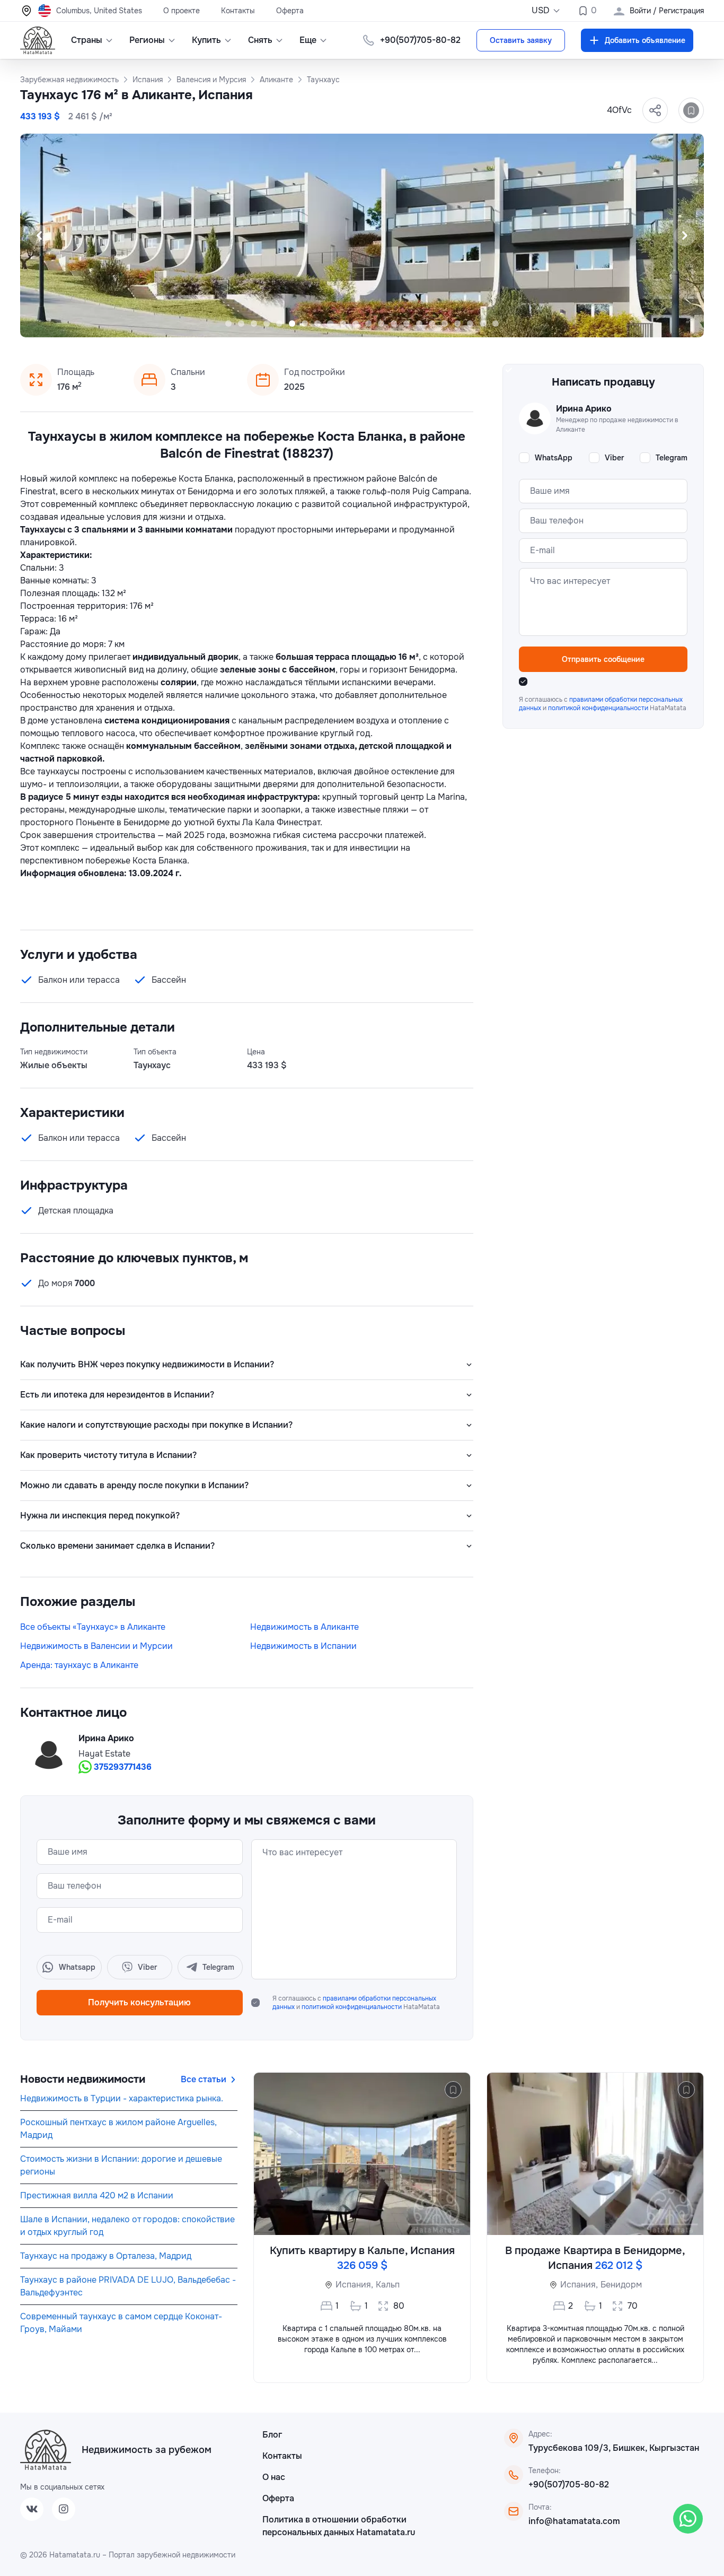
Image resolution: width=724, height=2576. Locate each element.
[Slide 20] (470, 324)
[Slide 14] (394, 324)
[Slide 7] (305, 324)
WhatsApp (554, 458)
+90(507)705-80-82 (569, 2485)
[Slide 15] (407, 324)
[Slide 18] (445, 324)
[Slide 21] (483, 324)
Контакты (238, 11)
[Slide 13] (381, 324)
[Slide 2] (241, 324)
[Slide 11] (356, 324)
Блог (272, 2435)
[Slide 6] (292, 324)
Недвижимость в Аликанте (304, 1627)
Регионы (147, 40)
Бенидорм (621, 2285)
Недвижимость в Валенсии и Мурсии (96, 1646)
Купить (206, 40)
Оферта (290, 11)
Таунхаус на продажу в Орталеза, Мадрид (106, 2256)
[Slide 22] (496, 324)
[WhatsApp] (688, 2519)
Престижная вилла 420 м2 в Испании (97, 2195)
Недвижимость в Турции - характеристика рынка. (122, 2098)
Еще (308, 40)
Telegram (672, 458)
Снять (260, 40)
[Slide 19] (457, 324)
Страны (87, 40)
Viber (614, 458)
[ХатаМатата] (46, 2450)
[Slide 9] (330, 324)
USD (541, 10)
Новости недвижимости (83, 2079)
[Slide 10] (343, 324)
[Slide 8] (317, 324)
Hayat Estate (104, 1754)
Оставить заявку (521, 40)
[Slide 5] (279, 324)
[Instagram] (64, 2509)
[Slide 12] (368, 324)
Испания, (354, 2285)
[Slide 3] (254, 324)
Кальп (388, 2285)
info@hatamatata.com (574, 2521)
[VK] (32, 2509)
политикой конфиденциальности (352, 2007)
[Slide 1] (228, 324)
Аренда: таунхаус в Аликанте (79, 1665)
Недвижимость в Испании (303, 1646)
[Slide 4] (267, 324)
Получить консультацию (139, 2002)
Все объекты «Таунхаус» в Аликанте (93, 1627)
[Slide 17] (432, 324)
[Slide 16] (419, 324)
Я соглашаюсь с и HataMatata (356, 2003)
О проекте (182, 11)
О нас (274, 2477)
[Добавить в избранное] (691, 110)
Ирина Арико (106, 1738)
